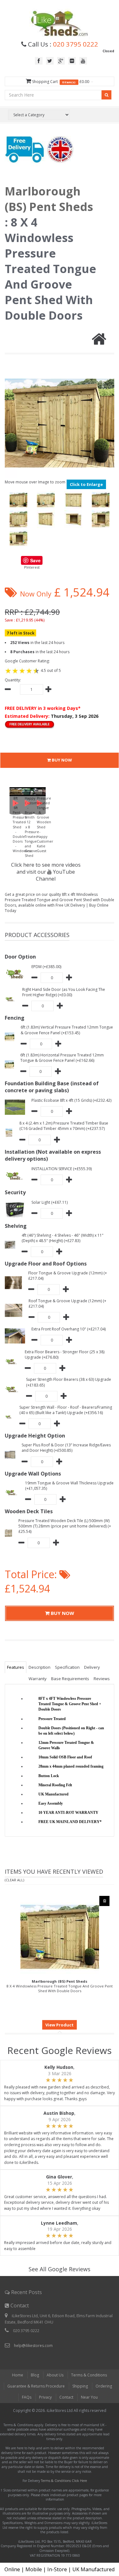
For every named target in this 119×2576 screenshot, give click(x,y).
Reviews (102, 1679)
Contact (66, 2397)
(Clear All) (14, 1880)
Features (16, 1667)
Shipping (80, 2386)
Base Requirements (70, 1679)
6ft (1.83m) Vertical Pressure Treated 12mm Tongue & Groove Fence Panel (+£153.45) (67, 1030)
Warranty (38, 1679)
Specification (67, 1667)
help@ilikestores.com (33, 2346)
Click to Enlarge (86, 484)
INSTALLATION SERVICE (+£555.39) (62, 1169)
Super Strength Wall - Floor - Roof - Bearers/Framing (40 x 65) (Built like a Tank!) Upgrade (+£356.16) (66, 1410)
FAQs (27, 2397)
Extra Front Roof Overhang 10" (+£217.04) (69, 1329)
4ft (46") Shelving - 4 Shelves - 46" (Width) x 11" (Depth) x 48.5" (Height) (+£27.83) (63, 1238)
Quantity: (13, 680)
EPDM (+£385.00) (46, 967)
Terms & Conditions (89, 2375)
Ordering (104, 2386)
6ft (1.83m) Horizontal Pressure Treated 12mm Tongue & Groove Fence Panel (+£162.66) (62, 1058)
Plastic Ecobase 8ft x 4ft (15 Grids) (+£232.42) (71, 1100)
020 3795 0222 (76, 44)
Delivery (92, 1667)
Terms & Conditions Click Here (64, 2481)
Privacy (45, 2397)
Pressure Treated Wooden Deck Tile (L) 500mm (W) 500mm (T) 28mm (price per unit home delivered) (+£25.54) (65, 1526)
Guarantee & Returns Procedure (36, 2386)
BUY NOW (61, 760)
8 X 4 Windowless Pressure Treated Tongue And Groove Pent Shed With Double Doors (60, 1986)
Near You (89, 2397)
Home (18, 2375)
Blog (35, 2375)
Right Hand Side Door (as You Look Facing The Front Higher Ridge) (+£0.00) (64, 992)
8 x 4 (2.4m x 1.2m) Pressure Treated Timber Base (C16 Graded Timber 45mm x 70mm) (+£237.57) (64, 1126)
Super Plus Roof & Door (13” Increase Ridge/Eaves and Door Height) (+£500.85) (66, 1448)
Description (40, 1667)
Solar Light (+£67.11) (50, 1202)
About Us (55, 2375)
